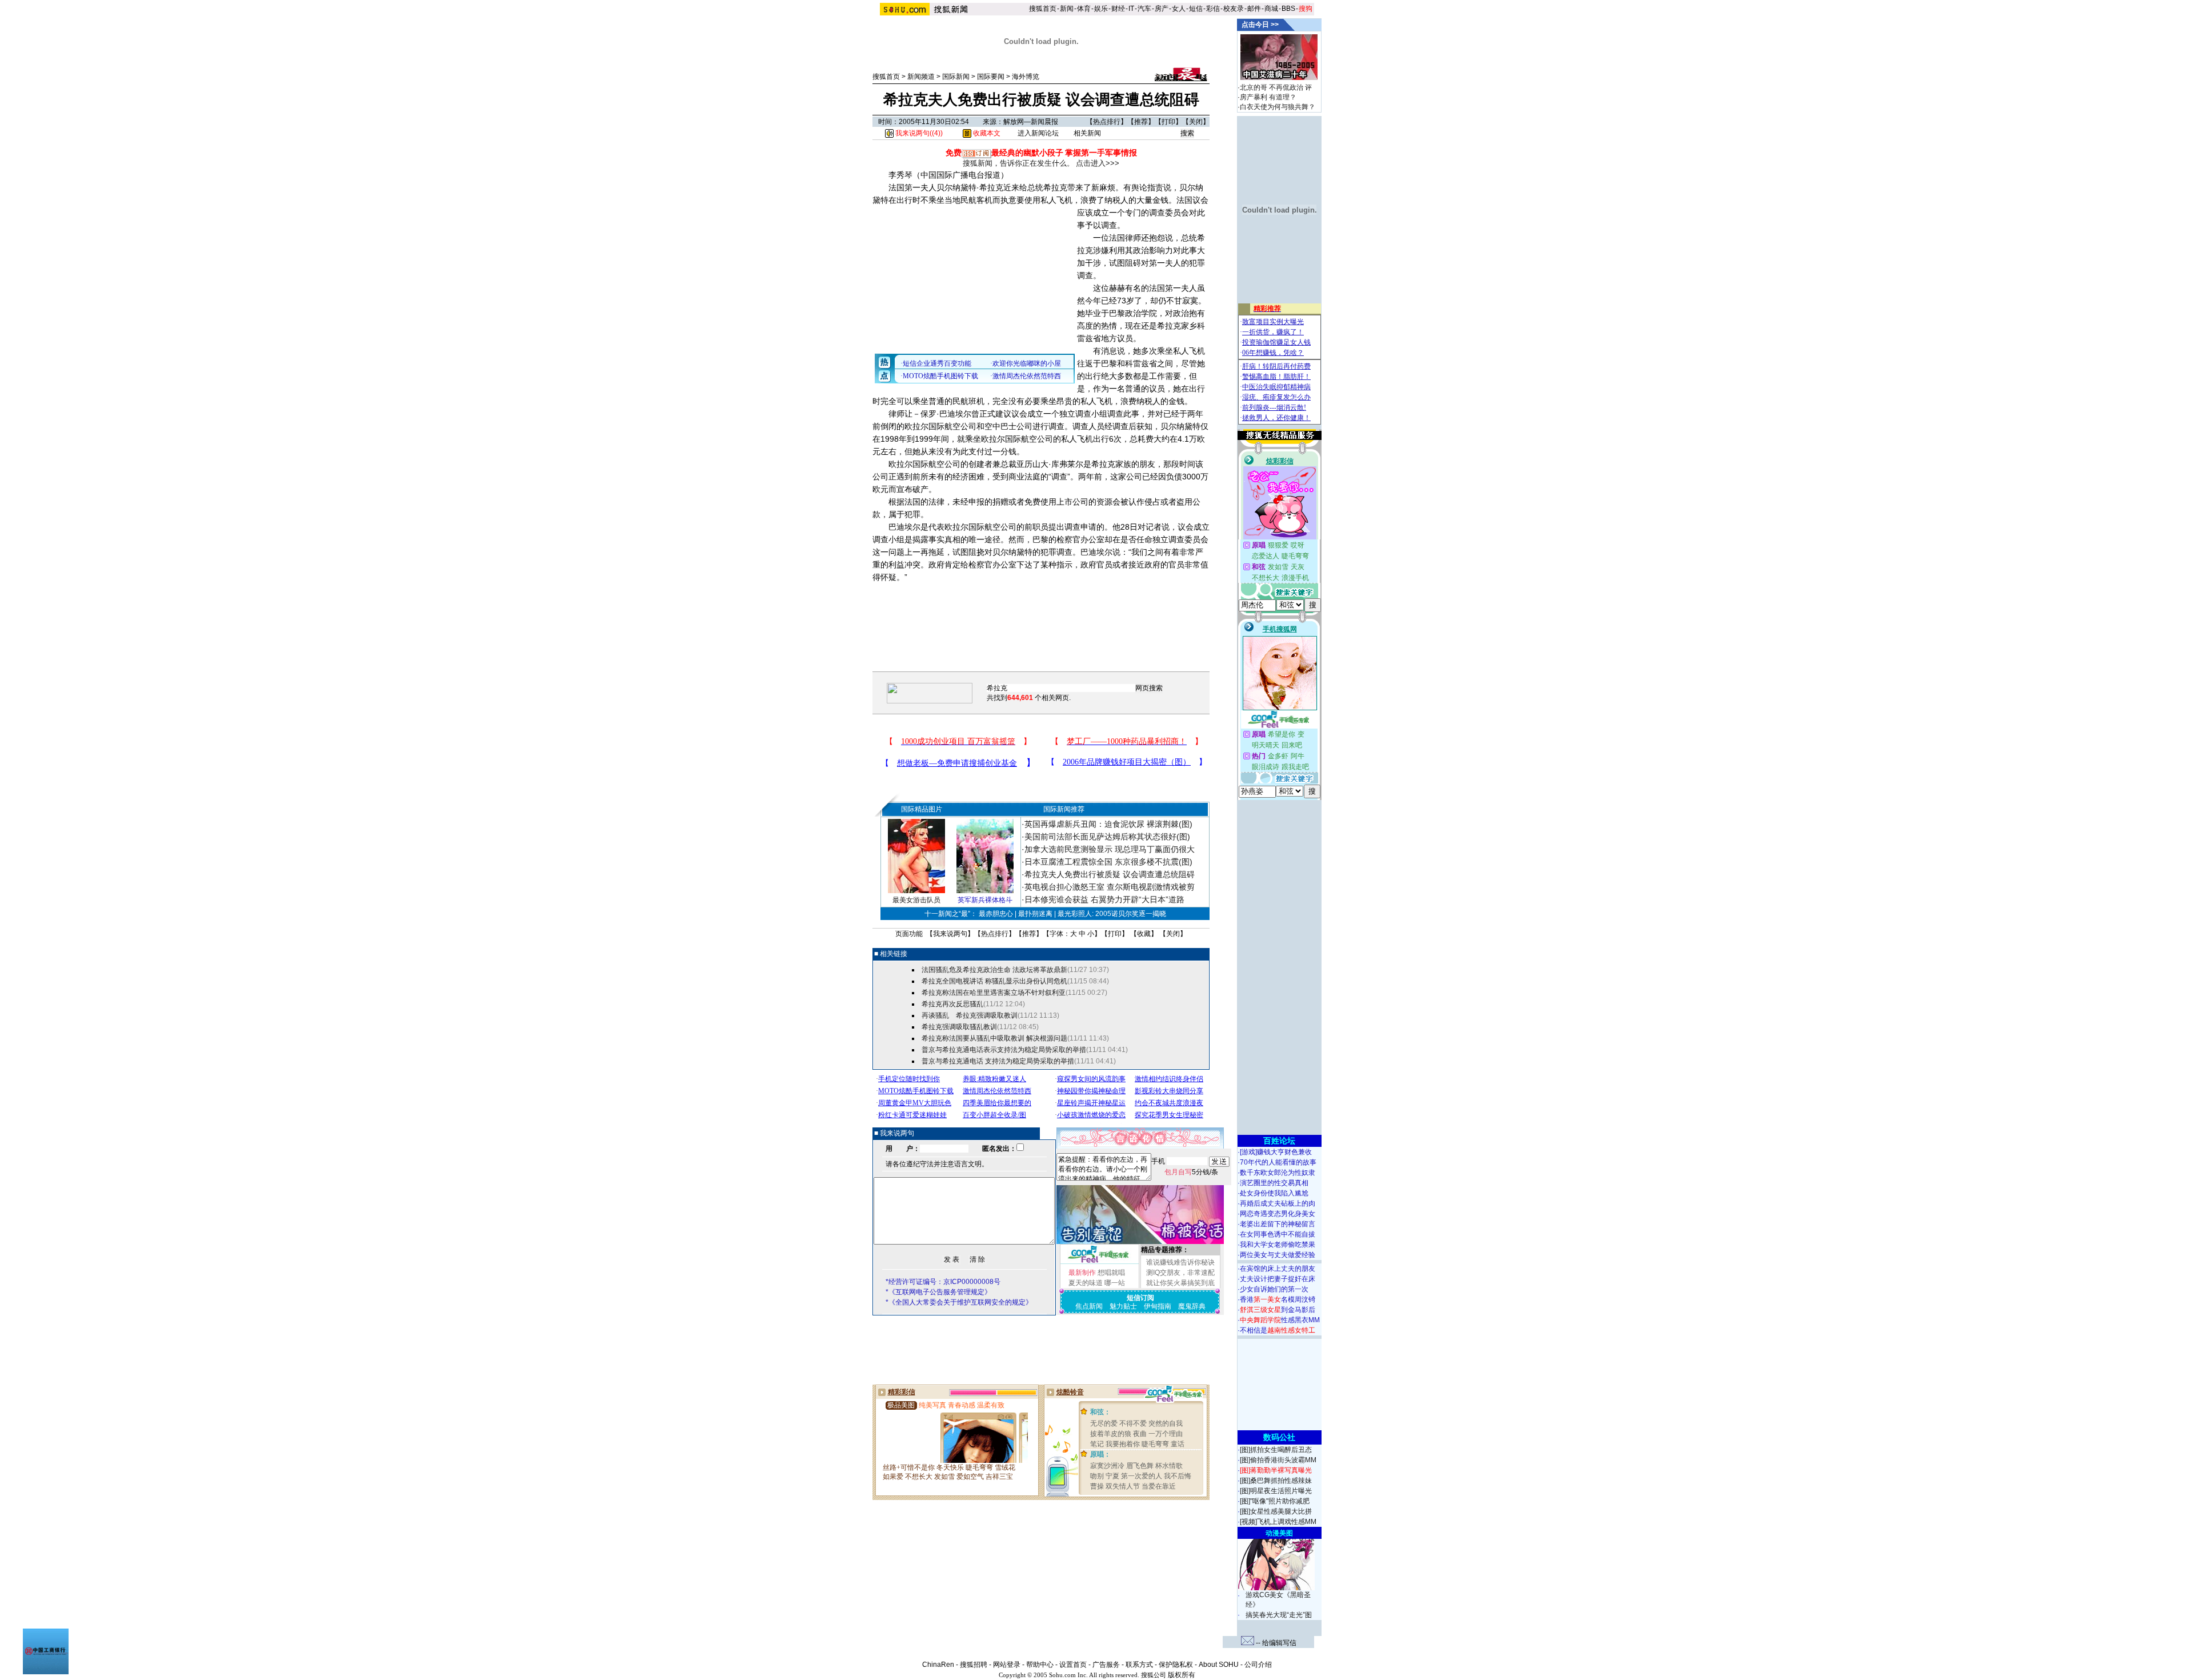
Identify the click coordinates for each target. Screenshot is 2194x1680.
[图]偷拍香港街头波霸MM (1278, 1460)
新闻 (1067, 9)
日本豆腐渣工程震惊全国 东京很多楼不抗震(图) (1108, 862)
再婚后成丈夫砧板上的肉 (1278, 1203)
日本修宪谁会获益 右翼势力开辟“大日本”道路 (1104, 899)
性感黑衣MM (1280, 1320)
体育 (1084, 9)
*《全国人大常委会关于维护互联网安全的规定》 (959, 1302)
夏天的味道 (1086, 1283)
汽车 (1144, 9)
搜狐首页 (1043, 9)
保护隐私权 (1176, 1665)
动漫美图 (1279, 1533)
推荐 (1141, 122)
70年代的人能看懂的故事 (1278, 1162)
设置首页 (1073, 1665)
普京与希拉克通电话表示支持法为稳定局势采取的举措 (1004, 1050)
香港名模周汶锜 (1278, 1299)
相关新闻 (1087, 133)
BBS (1288, 9)
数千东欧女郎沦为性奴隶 (1278, 1173)
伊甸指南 (1158, 1306)
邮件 (1254, 9)
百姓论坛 (1279, 1141)
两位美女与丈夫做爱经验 (1278, 1255)
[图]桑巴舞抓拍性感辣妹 (1276, 1481)
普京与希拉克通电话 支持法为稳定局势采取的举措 (998, 1061)
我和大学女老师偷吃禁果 (1278, 1245)
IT (1131, 9)
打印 (1168, 122)
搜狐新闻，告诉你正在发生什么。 (1018, 163)
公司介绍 (1258, 1665)
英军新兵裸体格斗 (985, 900)
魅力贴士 (1123, 1306)
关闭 (1196, 122)
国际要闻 (991, 77)
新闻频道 (921, 77)
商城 (1271, 9)
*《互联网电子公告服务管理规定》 (938, 1292)
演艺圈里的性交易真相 (1274, 1183)
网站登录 (1007, 1665)
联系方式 (1139, 1665)
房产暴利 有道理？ (1268, 97)
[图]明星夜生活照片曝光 (1276, 1491)
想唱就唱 (1111, 1273)
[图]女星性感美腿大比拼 (1276, 1511)
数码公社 (1279, 1437)
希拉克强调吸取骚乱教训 (959, 1027)
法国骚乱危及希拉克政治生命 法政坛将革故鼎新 (994, 970)
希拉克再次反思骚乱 (952, 1004)
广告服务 (1106, 1665)
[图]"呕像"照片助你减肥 (1275, 1501)
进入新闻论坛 (1038, 133)
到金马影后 (1278, 1310)
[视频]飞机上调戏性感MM (1278, 1522)
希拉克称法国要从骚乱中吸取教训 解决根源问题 (994, 1038)
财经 (1118, 9)
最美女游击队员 (916, 900)
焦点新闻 (1089, 1306)
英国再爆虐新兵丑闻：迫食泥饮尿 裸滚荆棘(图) (1108, 824)
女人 (1179, 9)
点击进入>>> (1098, 163)
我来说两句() (918, 133)
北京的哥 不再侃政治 (1272, 87)
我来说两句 (950, 934)
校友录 (1234, 9)
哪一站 (1115, 1283)
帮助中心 (1040, 1665)
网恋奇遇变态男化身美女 (1278, 1214)
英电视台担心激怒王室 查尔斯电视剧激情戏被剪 (1110, 887)
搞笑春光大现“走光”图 (1279, 1615)
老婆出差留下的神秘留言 (1278, 1224)
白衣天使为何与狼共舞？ (1278, 107)
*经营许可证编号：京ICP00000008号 (943, 1282)
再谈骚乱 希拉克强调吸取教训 (970, 1015)
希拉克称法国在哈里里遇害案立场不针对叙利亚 (994, 993)
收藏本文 (986, 133)
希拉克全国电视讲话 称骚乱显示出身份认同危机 (994, 981)
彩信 (1213, 9)
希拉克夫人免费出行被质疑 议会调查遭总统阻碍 (1110, 874)
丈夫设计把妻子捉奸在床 (1278, 1279)
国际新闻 (956, 77)
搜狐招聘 (974, 1665)
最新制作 (1082, 1273)
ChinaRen (938, 1665)
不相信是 (1278, 1330)
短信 (1196, 9)
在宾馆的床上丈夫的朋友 (1278, 1269)
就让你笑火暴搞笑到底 (1180, 1283)
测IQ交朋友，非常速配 (1180, 1273)
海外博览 (1026, 77)
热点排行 (1107, 122)
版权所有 (1182, 1675)
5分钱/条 (1191, 1172)
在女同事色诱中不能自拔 (1278, 1234)
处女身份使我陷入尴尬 (1274, 1193)
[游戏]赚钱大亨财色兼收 (1276, 1152)
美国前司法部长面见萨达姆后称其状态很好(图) (1107, 837)
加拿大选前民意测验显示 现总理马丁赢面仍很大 (1110, 849)
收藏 (1144, 934)
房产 (1162, 9)
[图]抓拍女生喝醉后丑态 (1276, 1450)
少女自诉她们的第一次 (1274, 1289)
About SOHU (1219, 1665)
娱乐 (1101, 9)
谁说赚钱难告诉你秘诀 (1180, 1262)
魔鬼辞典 (1192, 1306)
